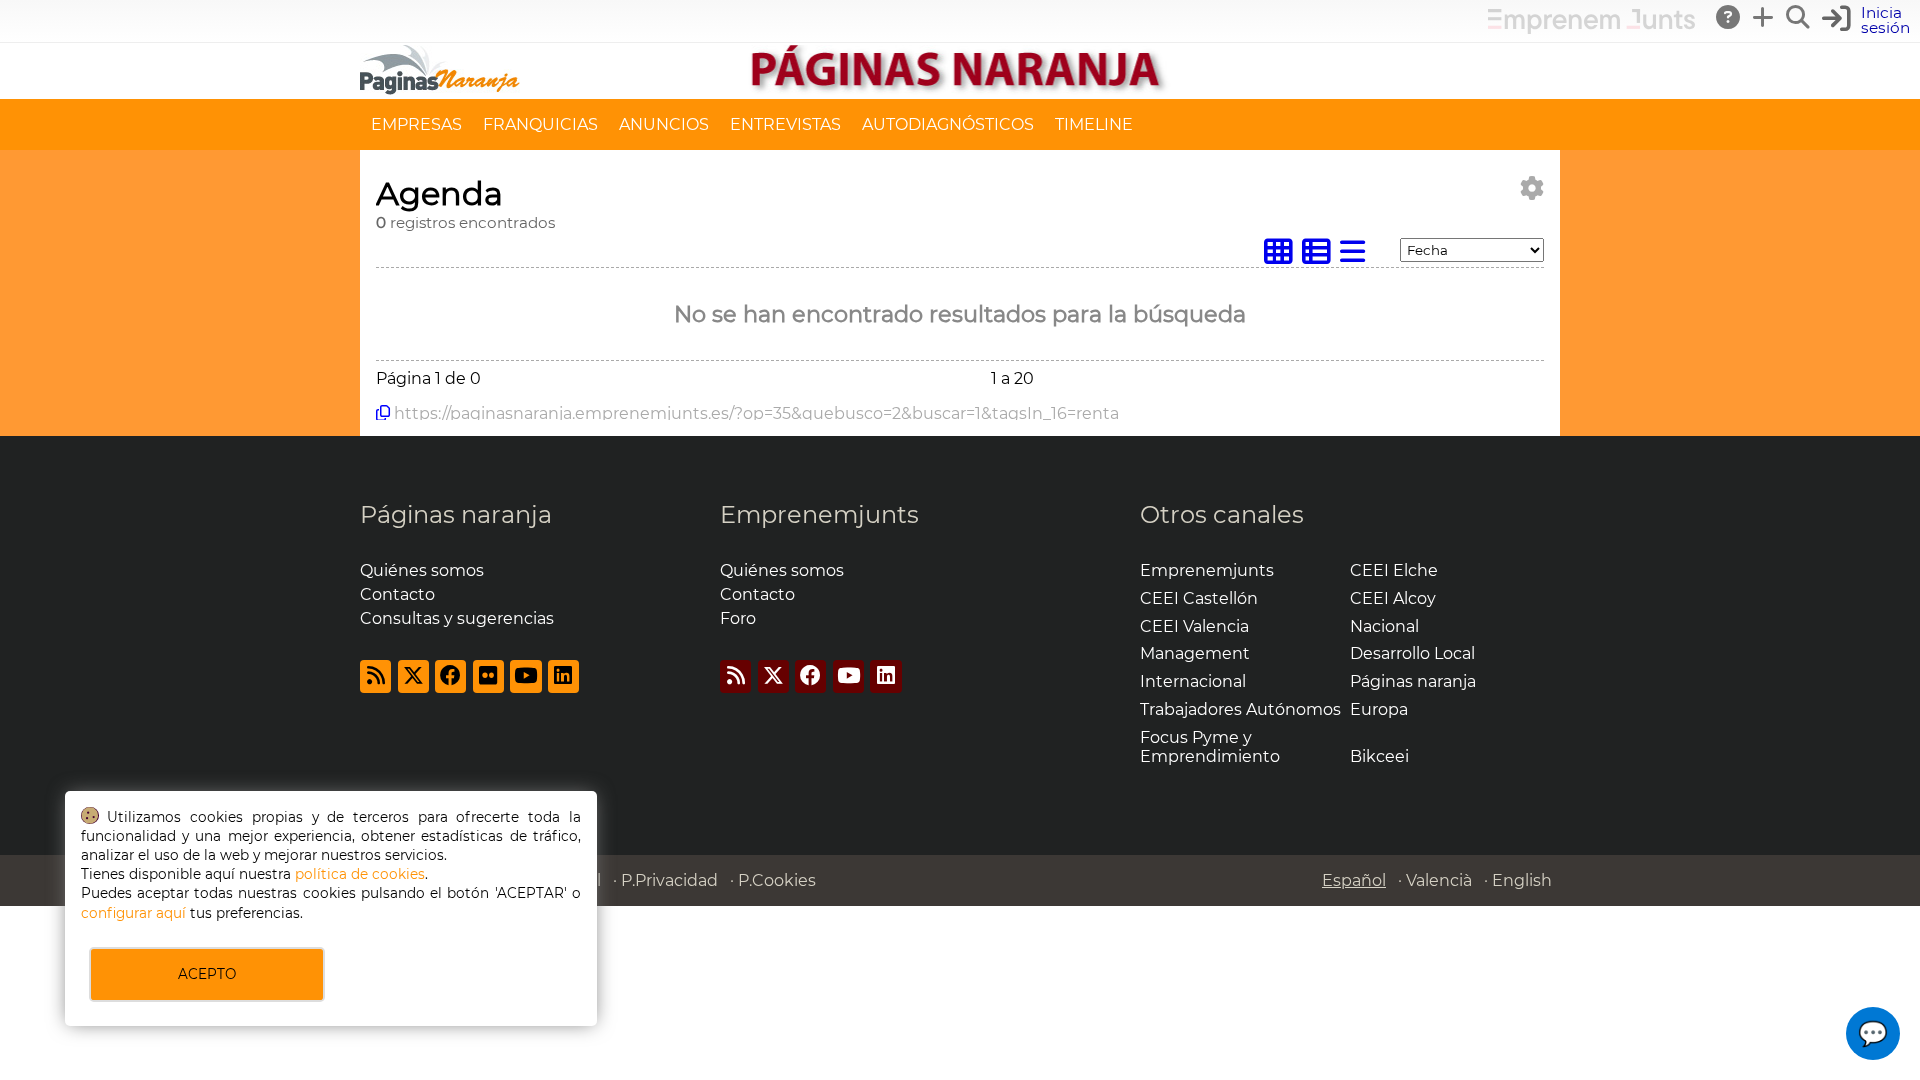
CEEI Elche (1394, 570)
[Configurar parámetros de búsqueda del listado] (1532, 188)
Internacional (1193, 681)
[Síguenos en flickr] (488, 676)
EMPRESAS (416, 124)
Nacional (1384, 626)
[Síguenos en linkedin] (563, 676)
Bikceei (1379, 756)
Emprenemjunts (819, 514)
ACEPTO (207, 974)
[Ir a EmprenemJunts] (1591, 28)
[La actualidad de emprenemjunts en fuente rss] (735, 676)
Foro (738, 618)
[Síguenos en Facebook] (450, 676)
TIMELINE (1094, 124)
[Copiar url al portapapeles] (383, 413)
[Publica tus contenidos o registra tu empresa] (1764, 17)
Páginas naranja (456, 514)
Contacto (397, 594)
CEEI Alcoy (1393, 598)
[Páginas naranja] (960, 89)
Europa (1379, 709)
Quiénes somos (422, 570)
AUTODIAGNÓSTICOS (948, 124)
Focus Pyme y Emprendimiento (1210, 747)
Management (1195, 653)
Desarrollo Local (1412, 653)
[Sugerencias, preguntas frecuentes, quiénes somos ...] (1729, 17)
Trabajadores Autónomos (1240, 709)
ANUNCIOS (664, 124)
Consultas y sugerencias (457, 618)
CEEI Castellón (1199, 598)
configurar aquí (133, 913)
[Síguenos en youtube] (525, 676)
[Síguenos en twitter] (413, 676)
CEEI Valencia (1194, 626)
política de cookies (360, 874)
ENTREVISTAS (785, 124)
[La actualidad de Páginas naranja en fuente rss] (375, 676)
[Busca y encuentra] (1799, 17)
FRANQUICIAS (540, 124)
